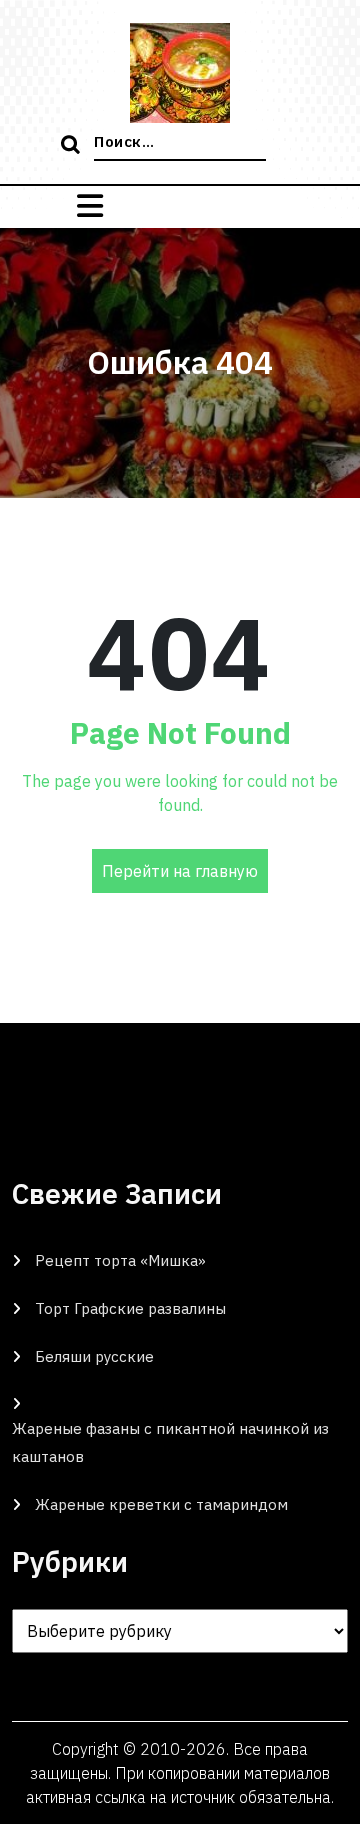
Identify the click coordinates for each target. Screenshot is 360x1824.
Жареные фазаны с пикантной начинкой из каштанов (170, 1442)
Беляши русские (94, 1356)
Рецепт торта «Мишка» (120, 1260)
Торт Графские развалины (130, 1308)
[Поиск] (73, 146)
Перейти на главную (180, 871)
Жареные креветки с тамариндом (161, 1504)
